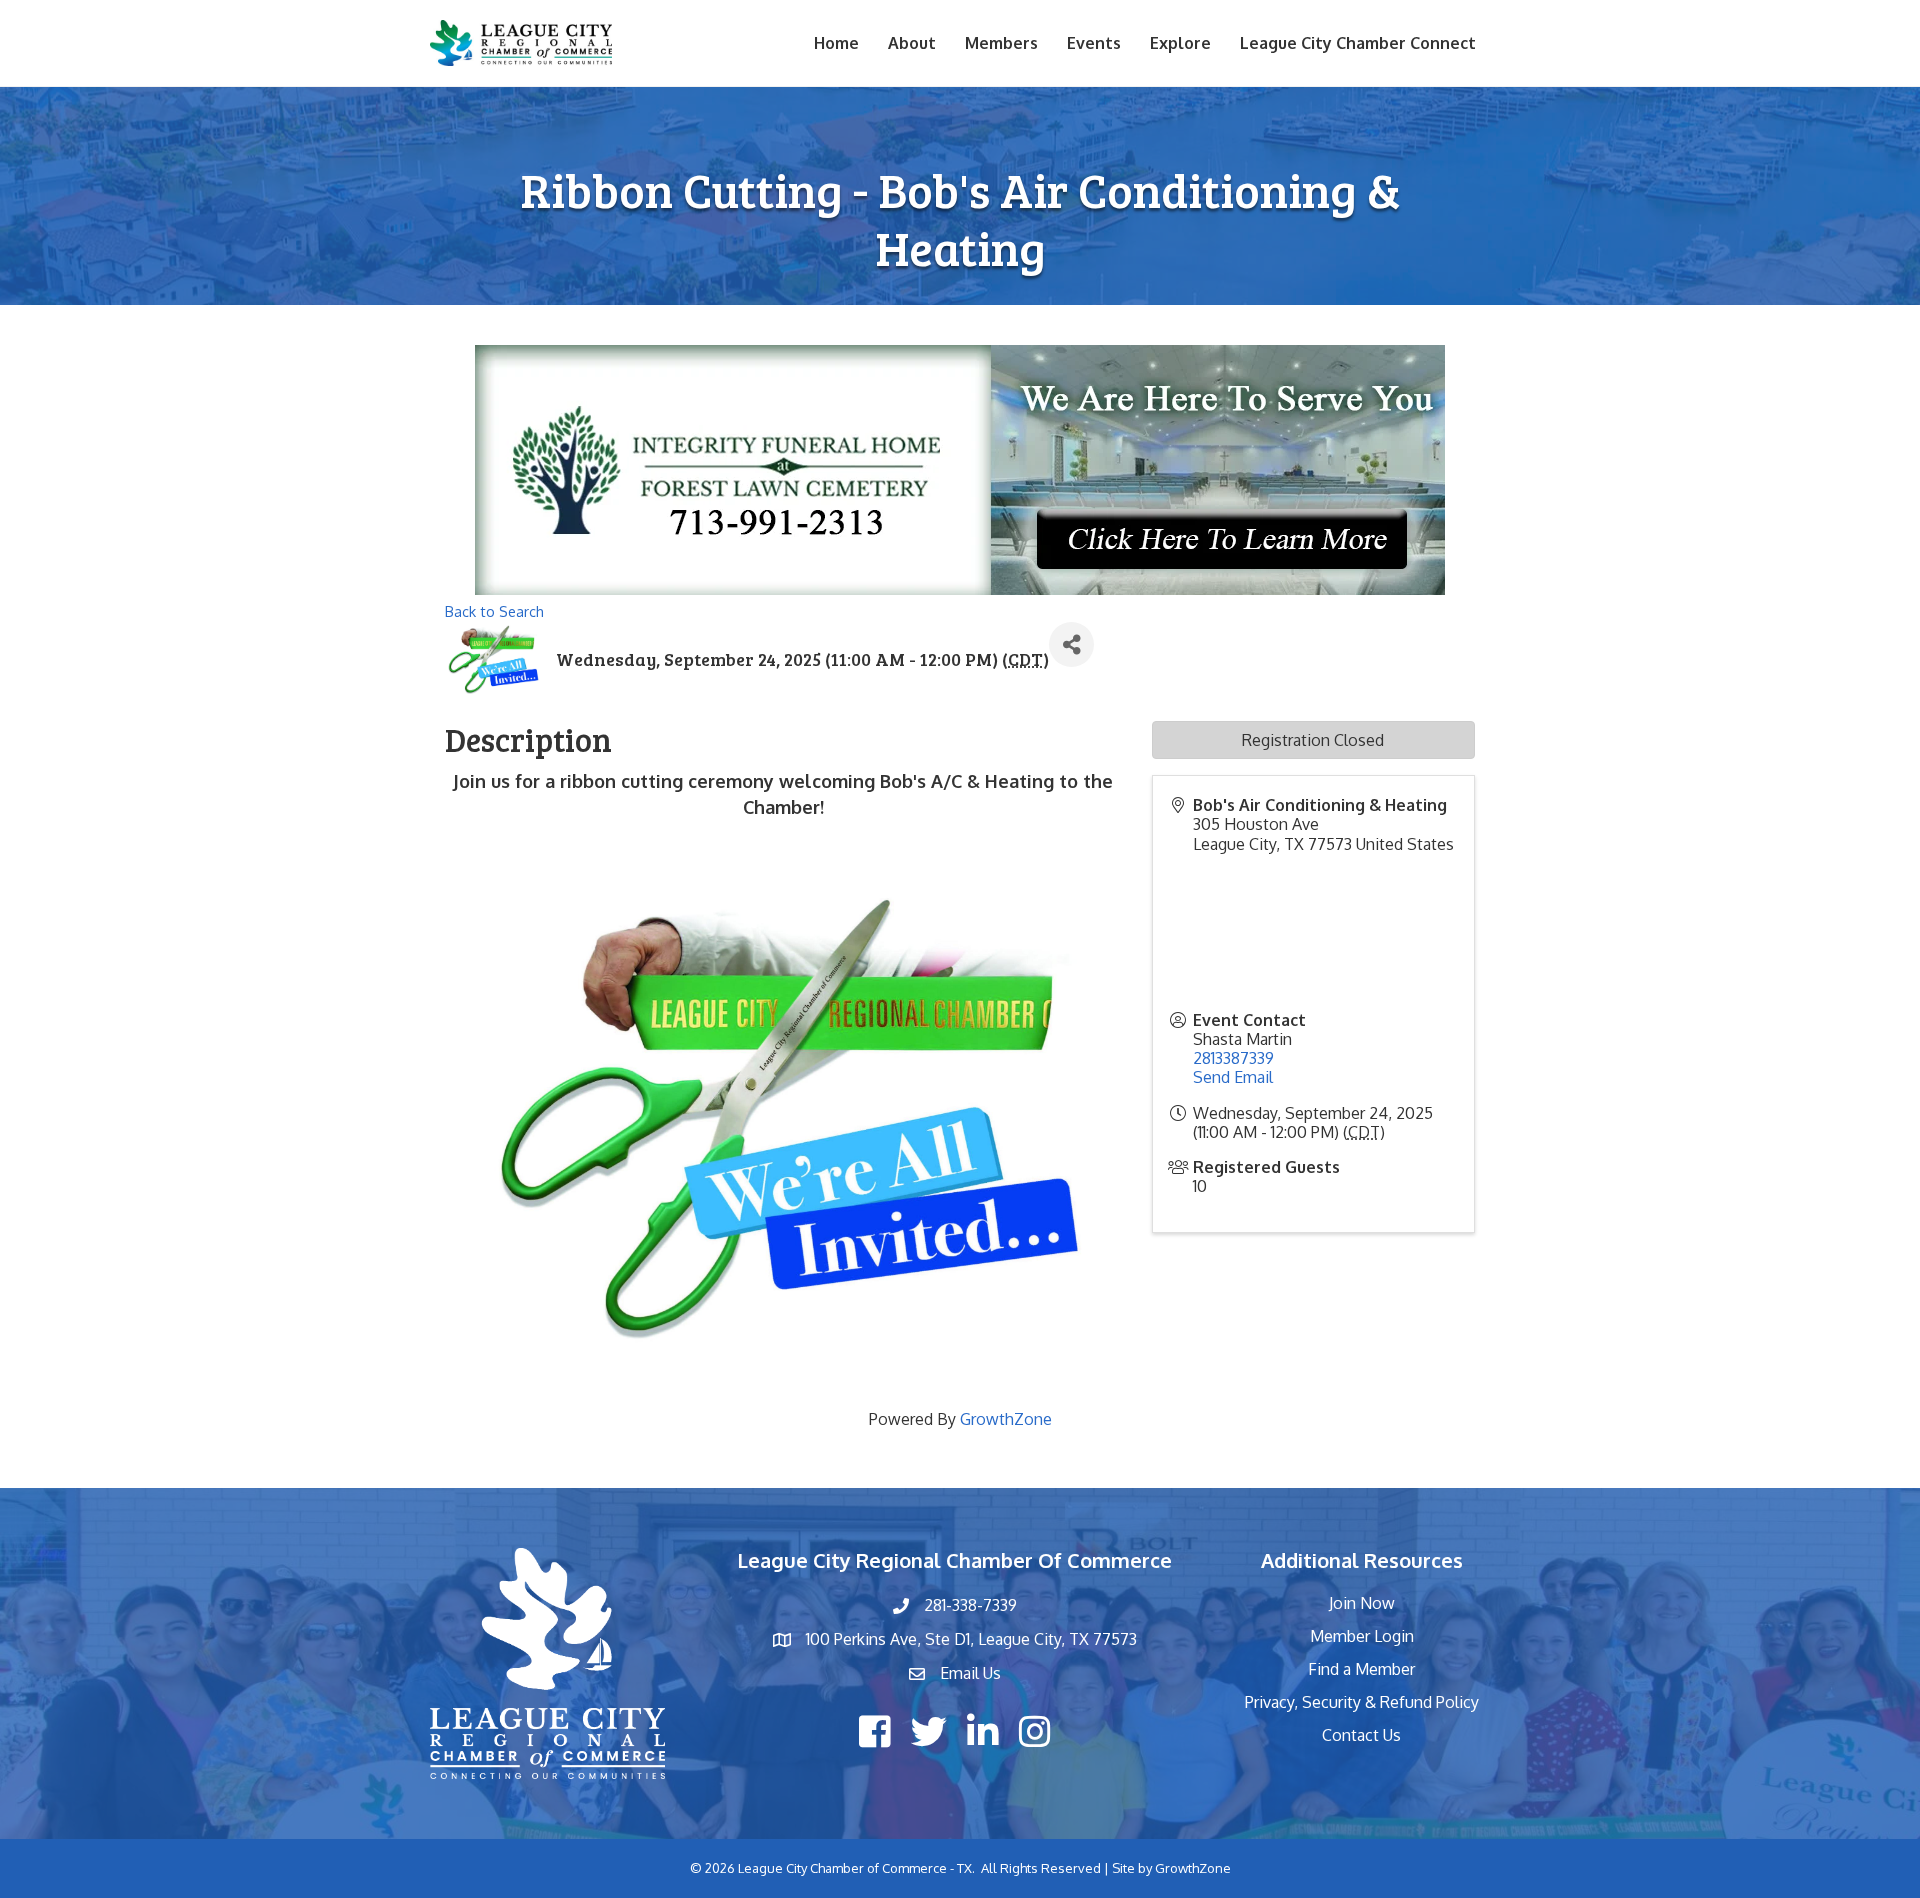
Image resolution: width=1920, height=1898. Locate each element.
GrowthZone (1006, 1419)
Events (1094, 43)
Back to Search (494, 611)
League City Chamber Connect (1358, 43)
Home (836, 43)
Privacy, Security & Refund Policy (1362, 1702)
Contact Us (1361, 1735)
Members (1001, 43)
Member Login (1362, 1636)
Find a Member (1361, 1669)
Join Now (1362, 1603)
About (912, 43)
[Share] (1071, 644)
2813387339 (1233, 1058)
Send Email (1233, 1077)
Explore (1180, 43)
